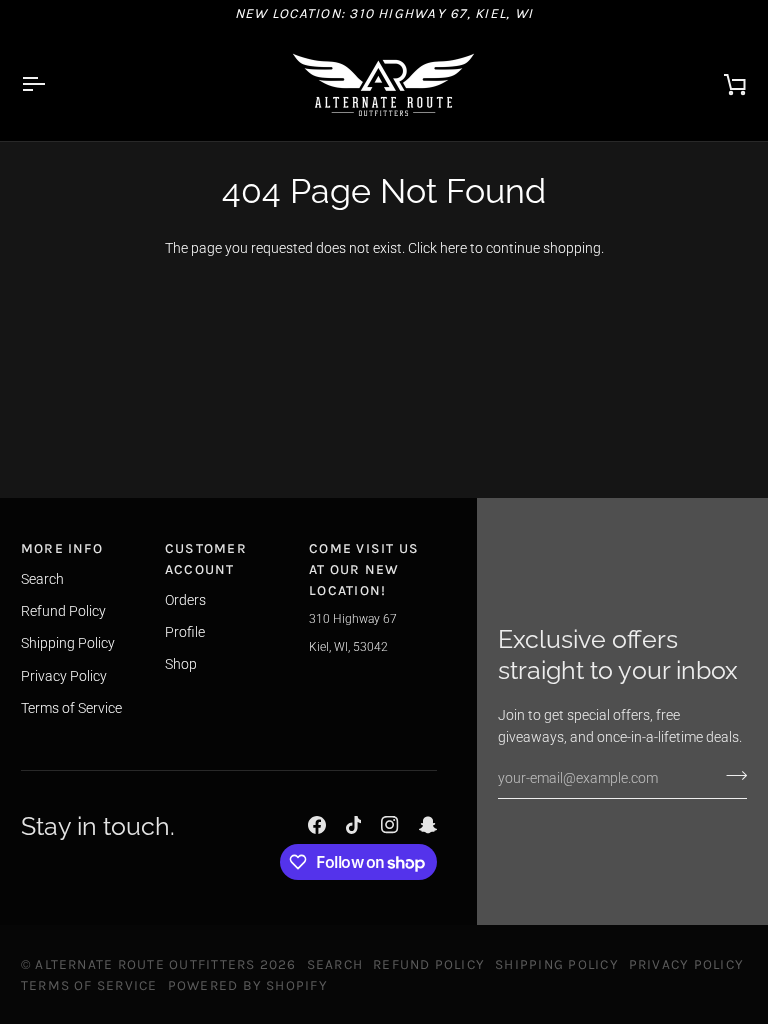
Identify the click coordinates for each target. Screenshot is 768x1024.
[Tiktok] (354, 825)
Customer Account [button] (206, 558)
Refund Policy (63, 611)
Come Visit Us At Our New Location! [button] (364, 568)
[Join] (730, 776)
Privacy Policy (64, 676)
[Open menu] (51, 84)
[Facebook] (317, 825)
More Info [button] (62, 548)
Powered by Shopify (248, 985)
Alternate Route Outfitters (145, 964)
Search (42, 579)
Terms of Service (71, 708)
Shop (181, 664)
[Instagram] (390, 825)
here (453, 248)
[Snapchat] (428, 825)
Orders (185, 600)
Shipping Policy (68, 643)
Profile (185, 632)
